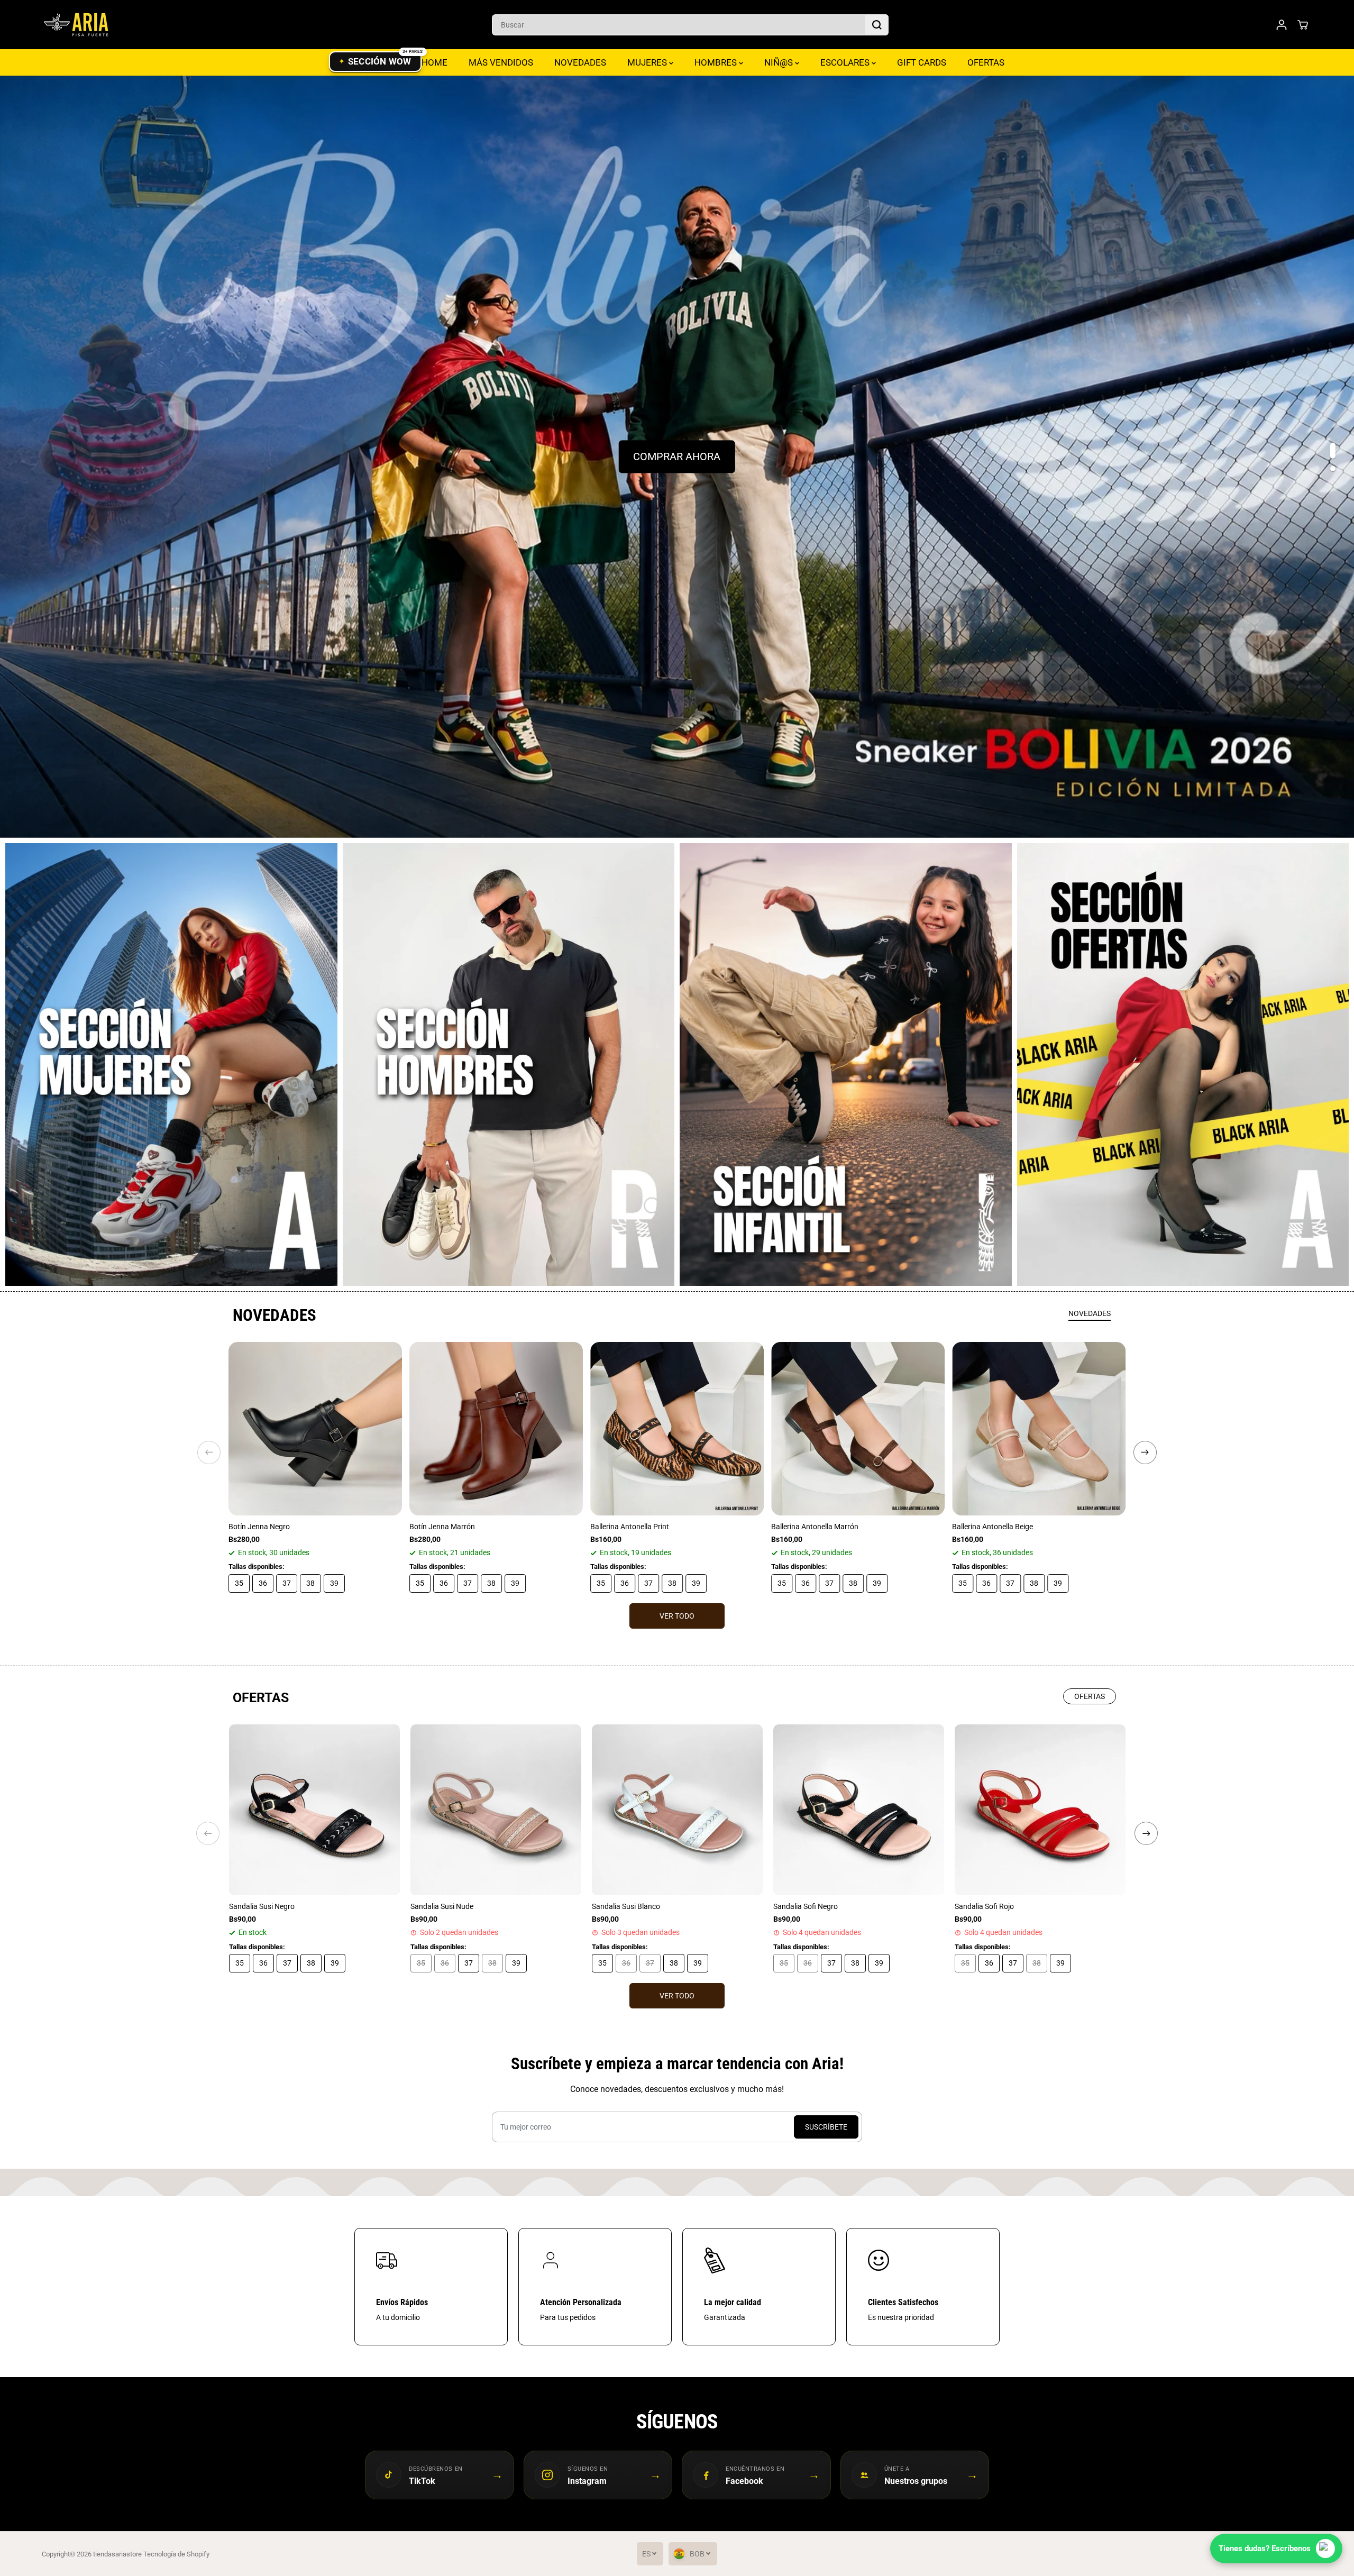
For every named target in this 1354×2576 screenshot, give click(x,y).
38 (310, 1583)
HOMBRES (717, 62)
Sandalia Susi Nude (442, 1906)
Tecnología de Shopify (176, 2554)
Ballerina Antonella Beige (992, 1527)
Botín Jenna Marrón (442, 1527)
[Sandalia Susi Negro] (314, 1810)
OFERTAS (986, 62)
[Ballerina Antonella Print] (677, 1429)
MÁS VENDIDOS (501, 62)
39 (334, 1583)
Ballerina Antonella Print (630, 1527)
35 (239, 1583)
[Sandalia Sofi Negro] (859, 1810)
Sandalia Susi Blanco (626, 1906)
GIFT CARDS (922, 62)
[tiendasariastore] (76, 25)
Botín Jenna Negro (259, 1527)
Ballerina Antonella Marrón (815, 1527)
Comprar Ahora (677, 457)
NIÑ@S (780, 62)
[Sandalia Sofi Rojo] (1040, 1810)
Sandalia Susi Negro (262, 1906)
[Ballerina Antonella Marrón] (858, 1429)
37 (287, 1583)
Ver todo (677, 1616)
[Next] (1145, 1453)
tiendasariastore (117, 2554)
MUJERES (648, 62)
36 (263, 1583)
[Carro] (1303, 25)
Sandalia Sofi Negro (806, 1906)
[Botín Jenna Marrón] (496, 1429)
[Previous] (209, 1453)
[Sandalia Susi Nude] (496, 1810)
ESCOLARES (846, 62)
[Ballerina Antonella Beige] (1039, 1429)
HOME (434, 62)
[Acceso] (1282, 25)
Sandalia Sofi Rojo (984, 1906)
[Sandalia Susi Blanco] (677, 1810)
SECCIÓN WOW (380, 61)
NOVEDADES (580, 62)
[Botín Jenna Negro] (315, 1429)
